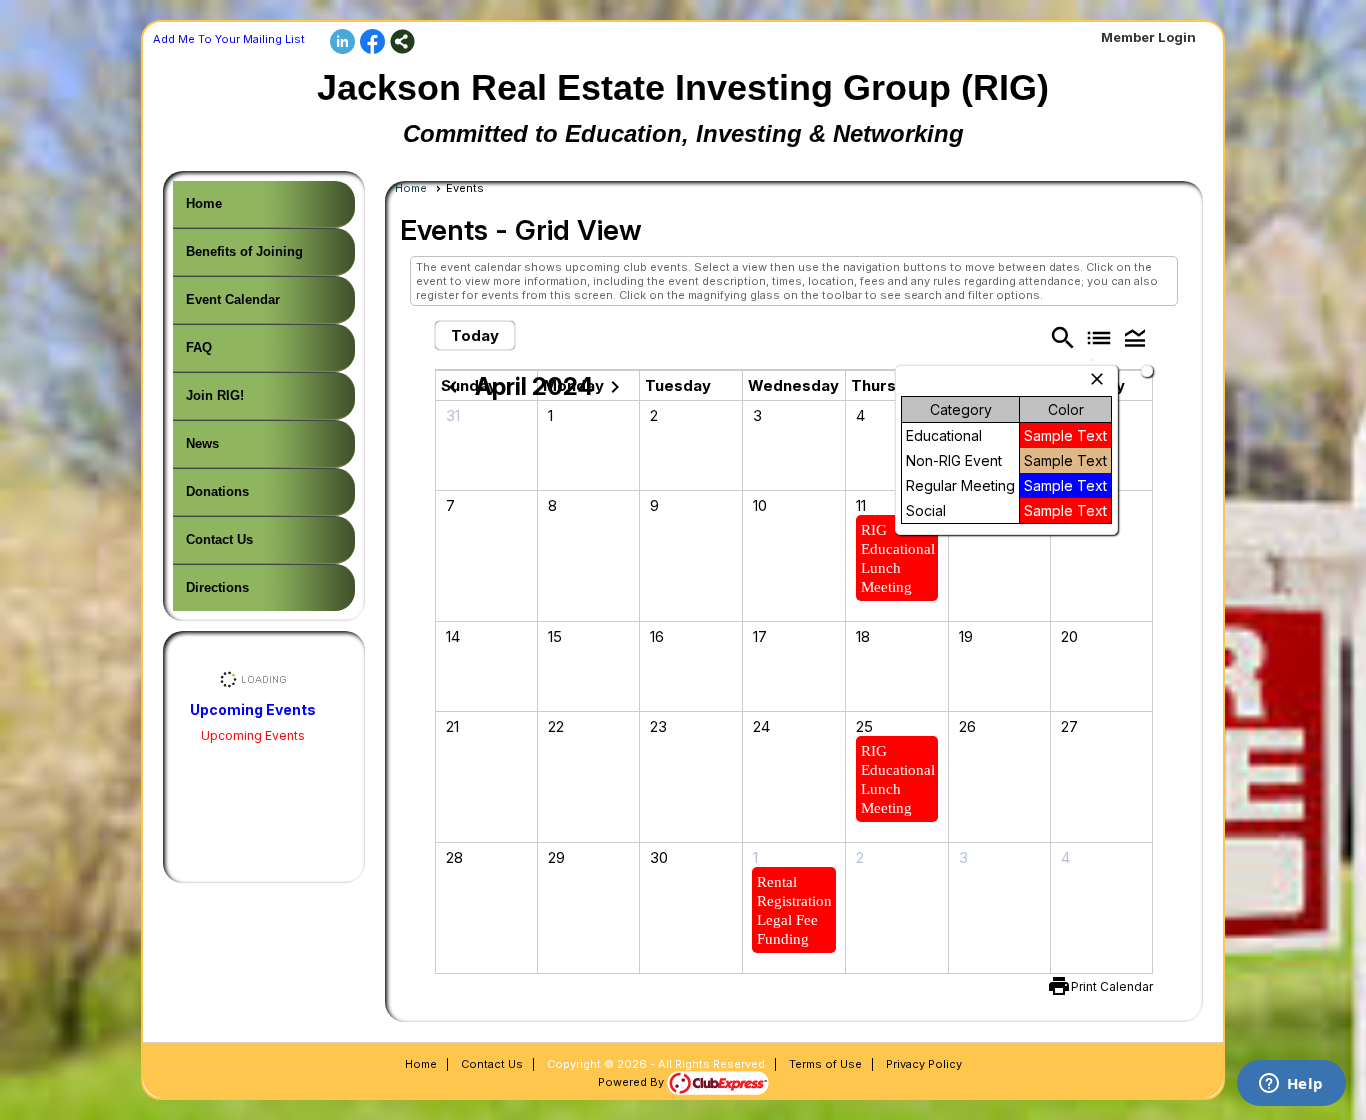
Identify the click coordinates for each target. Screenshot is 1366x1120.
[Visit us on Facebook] (372, 43)
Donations (217, 491)
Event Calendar (233, 299)
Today (475, 335)
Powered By (632, 1082)
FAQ (199, 347)
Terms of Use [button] (825, 1064)
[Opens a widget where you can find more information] (1291, 1085)
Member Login (1148, 37)
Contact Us (219, 539)
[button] (1135, 337)
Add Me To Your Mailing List (229, 39)
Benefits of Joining (244, 251)
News (202, 443)
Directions (217, 587)
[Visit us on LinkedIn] (342, 43)
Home (204, 203)
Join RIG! (215, 395)
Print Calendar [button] (1112, 986)
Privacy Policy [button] (924, 1064)
